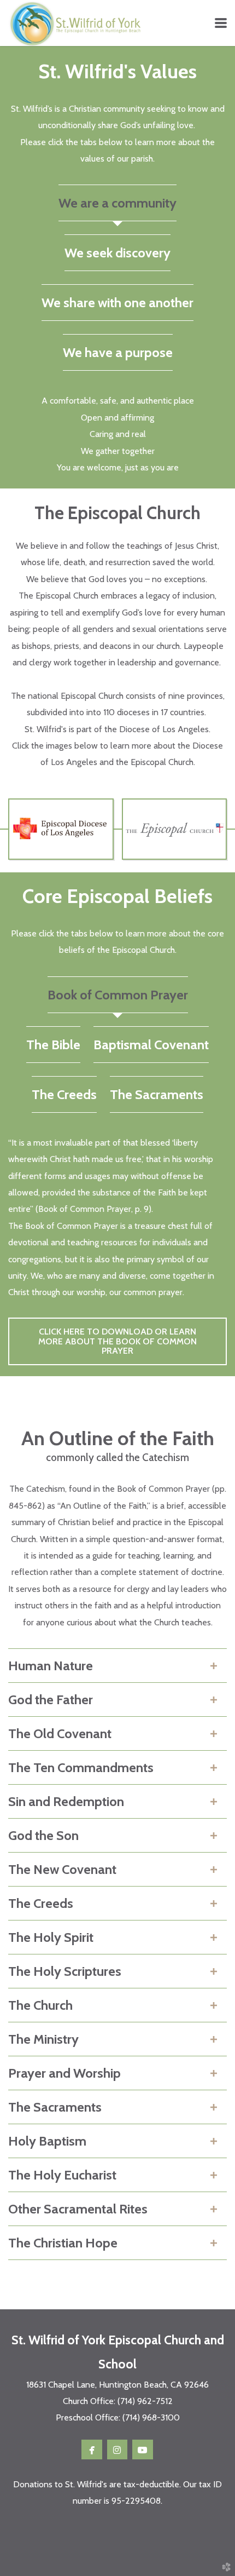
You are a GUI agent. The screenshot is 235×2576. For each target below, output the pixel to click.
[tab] (117, 203)
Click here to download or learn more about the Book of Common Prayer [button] (117, 1341)
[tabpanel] (117, 434)
